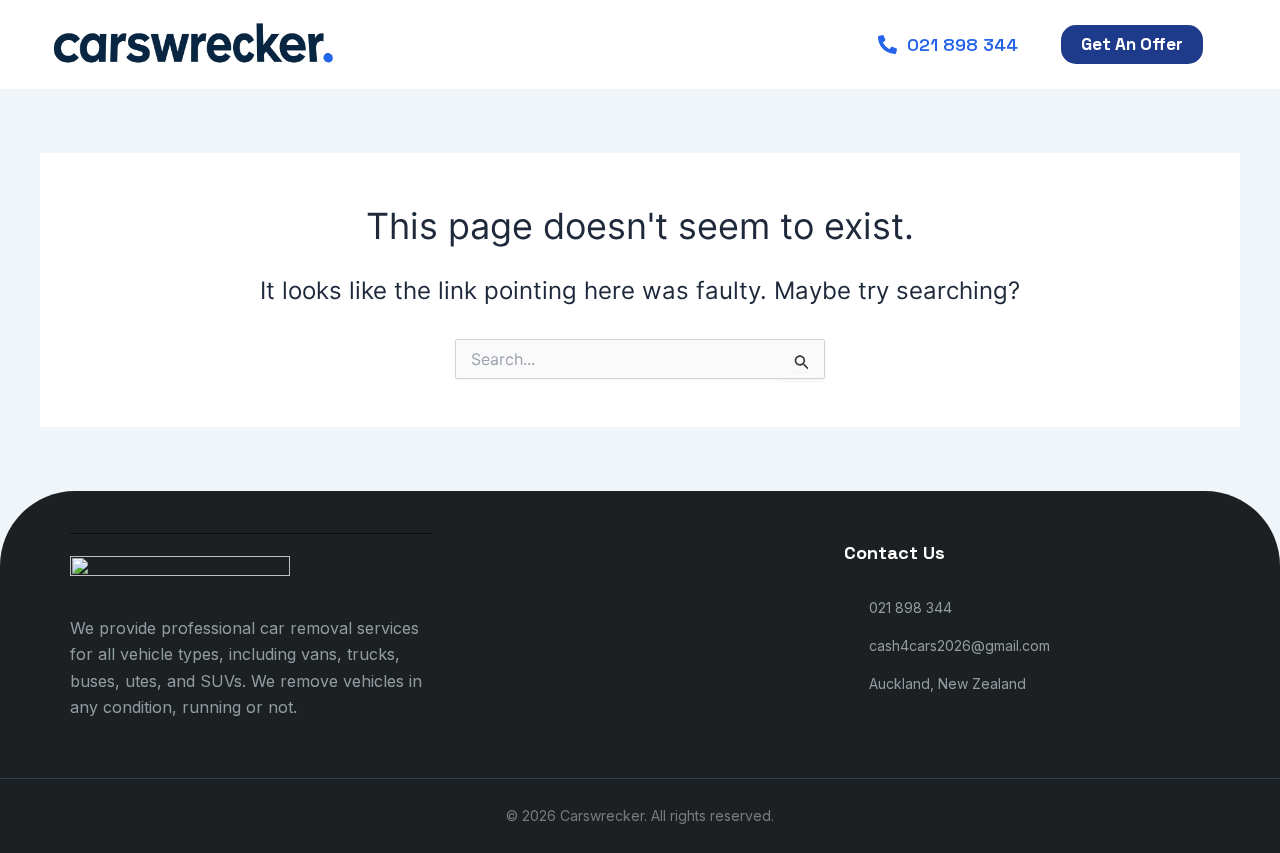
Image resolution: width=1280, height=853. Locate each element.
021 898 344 (962, 44)
